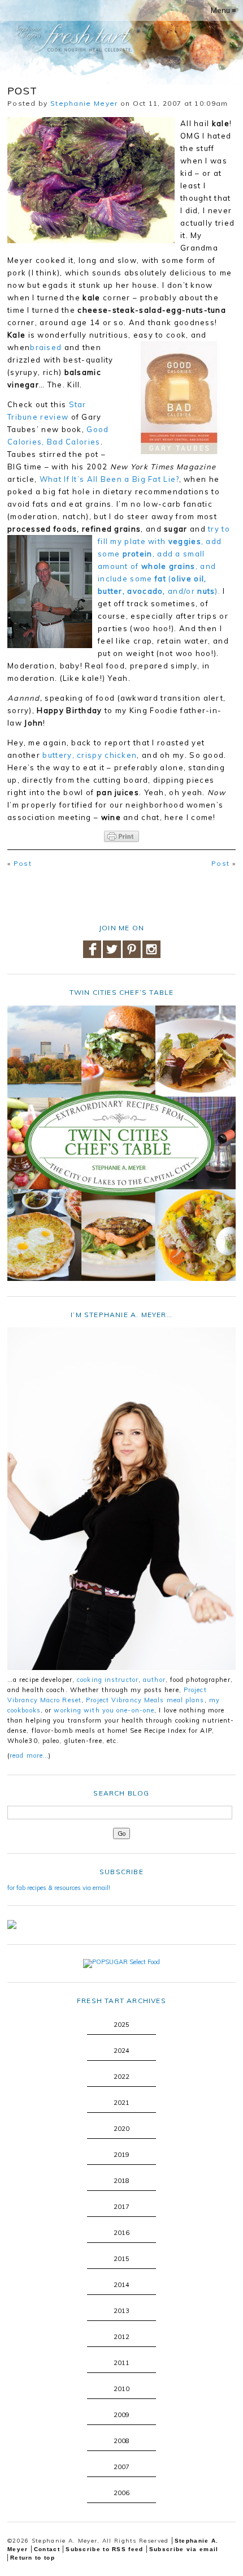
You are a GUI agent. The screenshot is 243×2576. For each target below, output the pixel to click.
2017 (121, 2207)
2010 (121, 2389)
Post (23, 863)
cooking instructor (108, 1680)
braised (46, 347)
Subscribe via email (184, 2549)
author (154, 1680)
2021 (121, 2103)
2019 (121, 2155)
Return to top (32, 2558)
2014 (121, 2285)
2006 (121, 2493)
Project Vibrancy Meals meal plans (145, 1700)
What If (55, 479)
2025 (121, 2025)
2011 (121, 2363)
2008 (121, 2441)
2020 (121, 2129)
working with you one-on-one (104, 1710)
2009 (121, 2415)
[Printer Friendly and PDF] (121, 836)
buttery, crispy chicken (90, 755)
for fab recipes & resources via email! (59, 1888)
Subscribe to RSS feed (104, 2549)
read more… (29, 1755)
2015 (121, 2259)
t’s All (86, 479)
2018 (121, 2181)
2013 (121, 2311)
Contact (47, 2549)
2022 (121, 2077)
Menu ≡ (224, 10)
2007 (121, 2467)
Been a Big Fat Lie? (139, 479)
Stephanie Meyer (84, 103)
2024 (121, 2051)
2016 (121, 2233)
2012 (121, 2337)
